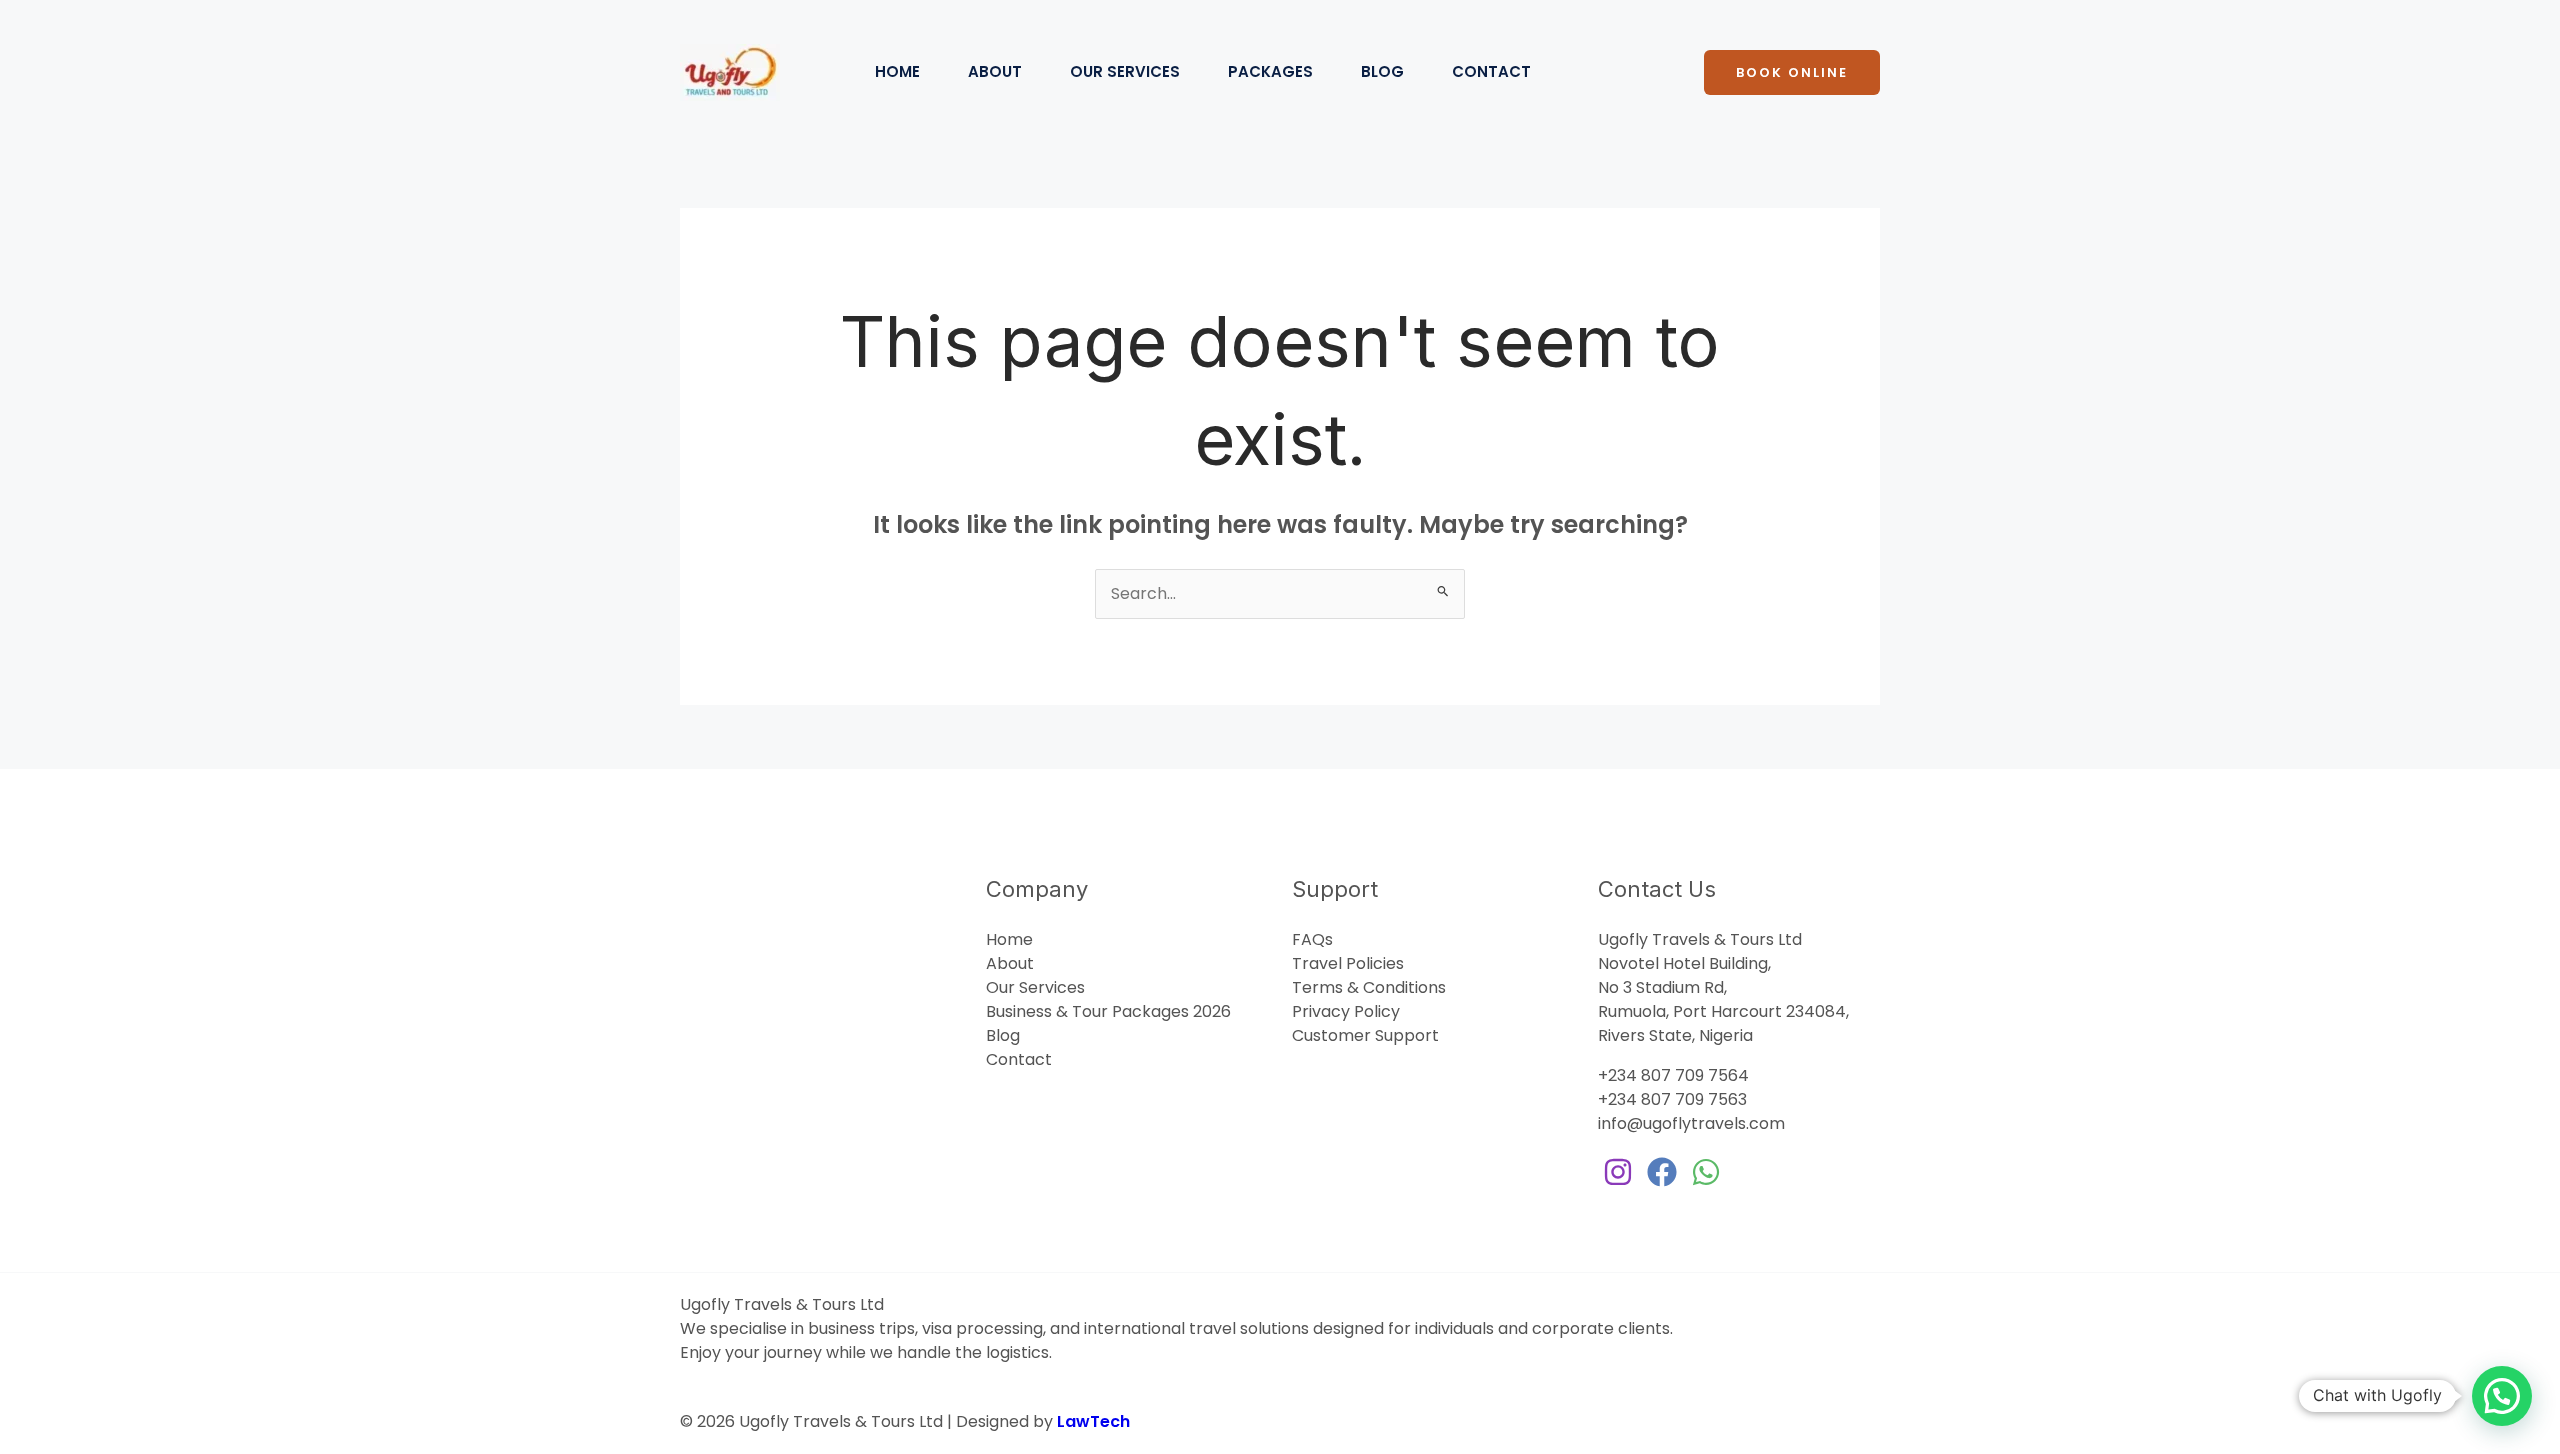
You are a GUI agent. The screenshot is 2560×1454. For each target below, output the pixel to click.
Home (897, 71)
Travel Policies (1348, 963)
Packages (1270, 71)
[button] (1792, 72)
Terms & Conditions (1369, 987)
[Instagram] (1618, 1172)
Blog (1382, 71)
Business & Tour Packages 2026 (1108, 1011)
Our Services (1125, 71)
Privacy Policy (1346, 1011)
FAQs (1312, 939)
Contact (1491, 71)
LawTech (1093, 1421)
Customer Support (1365, 1035)
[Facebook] (1662, 1172)
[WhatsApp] (1706, 1172)
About (995, 71)
